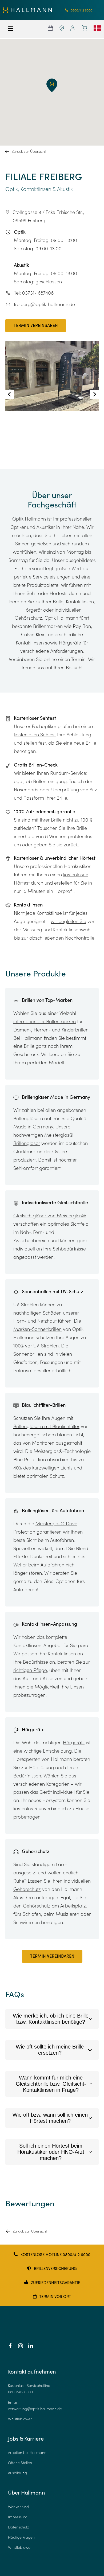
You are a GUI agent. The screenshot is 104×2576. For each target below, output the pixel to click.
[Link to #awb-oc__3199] (14, 29)
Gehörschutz (27, 1889)
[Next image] (94, 394)
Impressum (18, 2517)
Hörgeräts (74, 1742)
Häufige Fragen (21, 2537)
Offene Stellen (20, 2463)
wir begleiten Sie (68, 921)
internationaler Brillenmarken (45, 1021)
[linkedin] (31, 2346)
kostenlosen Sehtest (35, 734)
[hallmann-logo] (27, 9)
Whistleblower (20, 2419)
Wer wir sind (18, 2506)
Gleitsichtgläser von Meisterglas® (50, 1215)
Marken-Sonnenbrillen (37, 1329)
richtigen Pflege (30, 1670)
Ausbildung (17, 2473)
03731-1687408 (38, 293)
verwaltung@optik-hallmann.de (35, 2408)
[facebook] (10, 2346)
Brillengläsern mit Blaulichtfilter (46, 1426)
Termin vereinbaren (36, 326)
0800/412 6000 (20, 2392)
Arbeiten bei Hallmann (27, 2452)
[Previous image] (10, 394)
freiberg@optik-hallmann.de (44, 304)
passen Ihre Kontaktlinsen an (52, 1654)
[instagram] (21, 2346)
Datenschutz (19, 2527)
